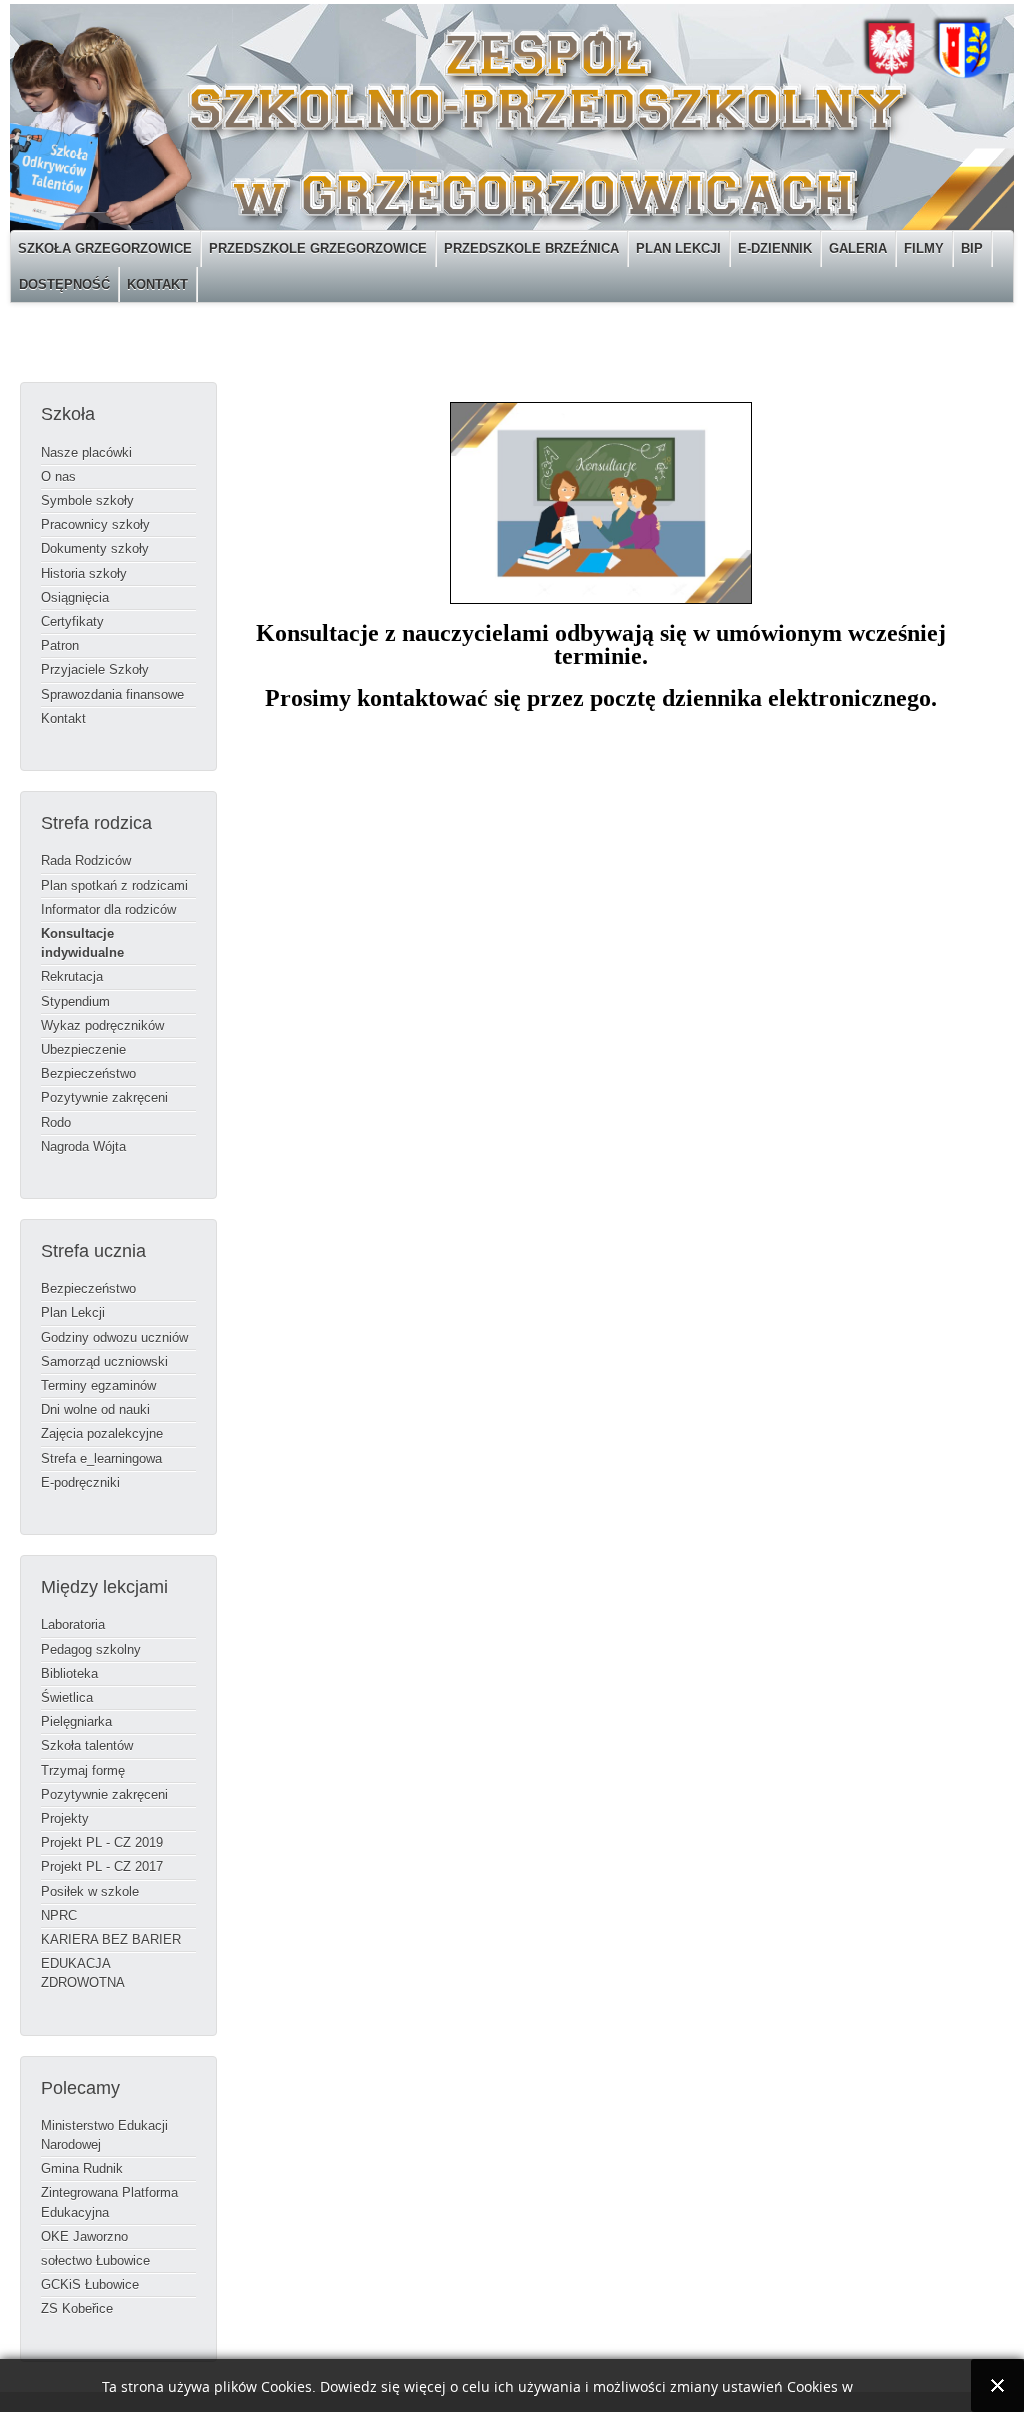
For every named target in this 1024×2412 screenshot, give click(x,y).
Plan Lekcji (73, 1312)
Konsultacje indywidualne (82, 943)
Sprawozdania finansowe (112, 694)
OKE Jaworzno (84, 2236)
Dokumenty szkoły (95, 548)
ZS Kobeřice (77, 2308)
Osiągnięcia (75, 597)
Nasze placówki (86, 452)
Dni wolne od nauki (95, 1409)
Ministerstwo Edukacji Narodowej (104, 2135)
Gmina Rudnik (82, 2168)
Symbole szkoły (87, 500)
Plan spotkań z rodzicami (114, 885)
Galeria (858, 248)
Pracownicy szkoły (95, 524)
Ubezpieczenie (83, 1049)
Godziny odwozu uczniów (114, 1337)
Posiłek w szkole (90, 1891)
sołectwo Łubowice (95, 2260)
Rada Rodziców (86, 860)
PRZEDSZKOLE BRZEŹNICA (531, 248)
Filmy (924, 248)
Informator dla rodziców (108, 909)
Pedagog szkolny (91, 1649)
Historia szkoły (84, 573)
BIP (972, 248)
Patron (60, 645)
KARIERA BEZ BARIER (111, 1939)
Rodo (56, 1122)
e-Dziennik (775, 248)
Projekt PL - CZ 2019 (102, 1842)
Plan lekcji (678, 248)
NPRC (59, 1915)
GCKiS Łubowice (90, 2284)
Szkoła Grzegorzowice (105, 248)
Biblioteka (69, 1673)
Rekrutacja (72, 976)
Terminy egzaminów (98, 1385)
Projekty (65, 1818)
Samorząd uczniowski (104, 1361)
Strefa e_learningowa (101, 1458)
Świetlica (67, 1697)
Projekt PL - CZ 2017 (102, 1866)
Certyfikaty (72, 621)
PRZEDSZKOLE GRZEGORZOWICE (318, 248)
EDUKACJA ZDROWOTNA (83, 1973)
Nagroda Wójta (83, 1146)
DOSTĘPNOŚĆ (64, 284)
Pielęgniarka (76, 1721)
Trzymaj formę (83, 1770)
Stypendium (75, 1001)
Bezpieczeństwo (88, 1073)
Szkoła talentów (87, 1745)
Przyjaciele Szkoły (95, 669)
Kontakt (157, 284)
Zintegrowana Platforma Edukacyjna (109, 2202)
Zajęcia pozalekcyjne (102, 1433)
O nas (58, 476)
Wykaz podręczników (102, 1025)
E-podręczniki (80, 1482)
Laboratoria (73, 1624)
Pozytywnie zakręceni (104, 1097)
